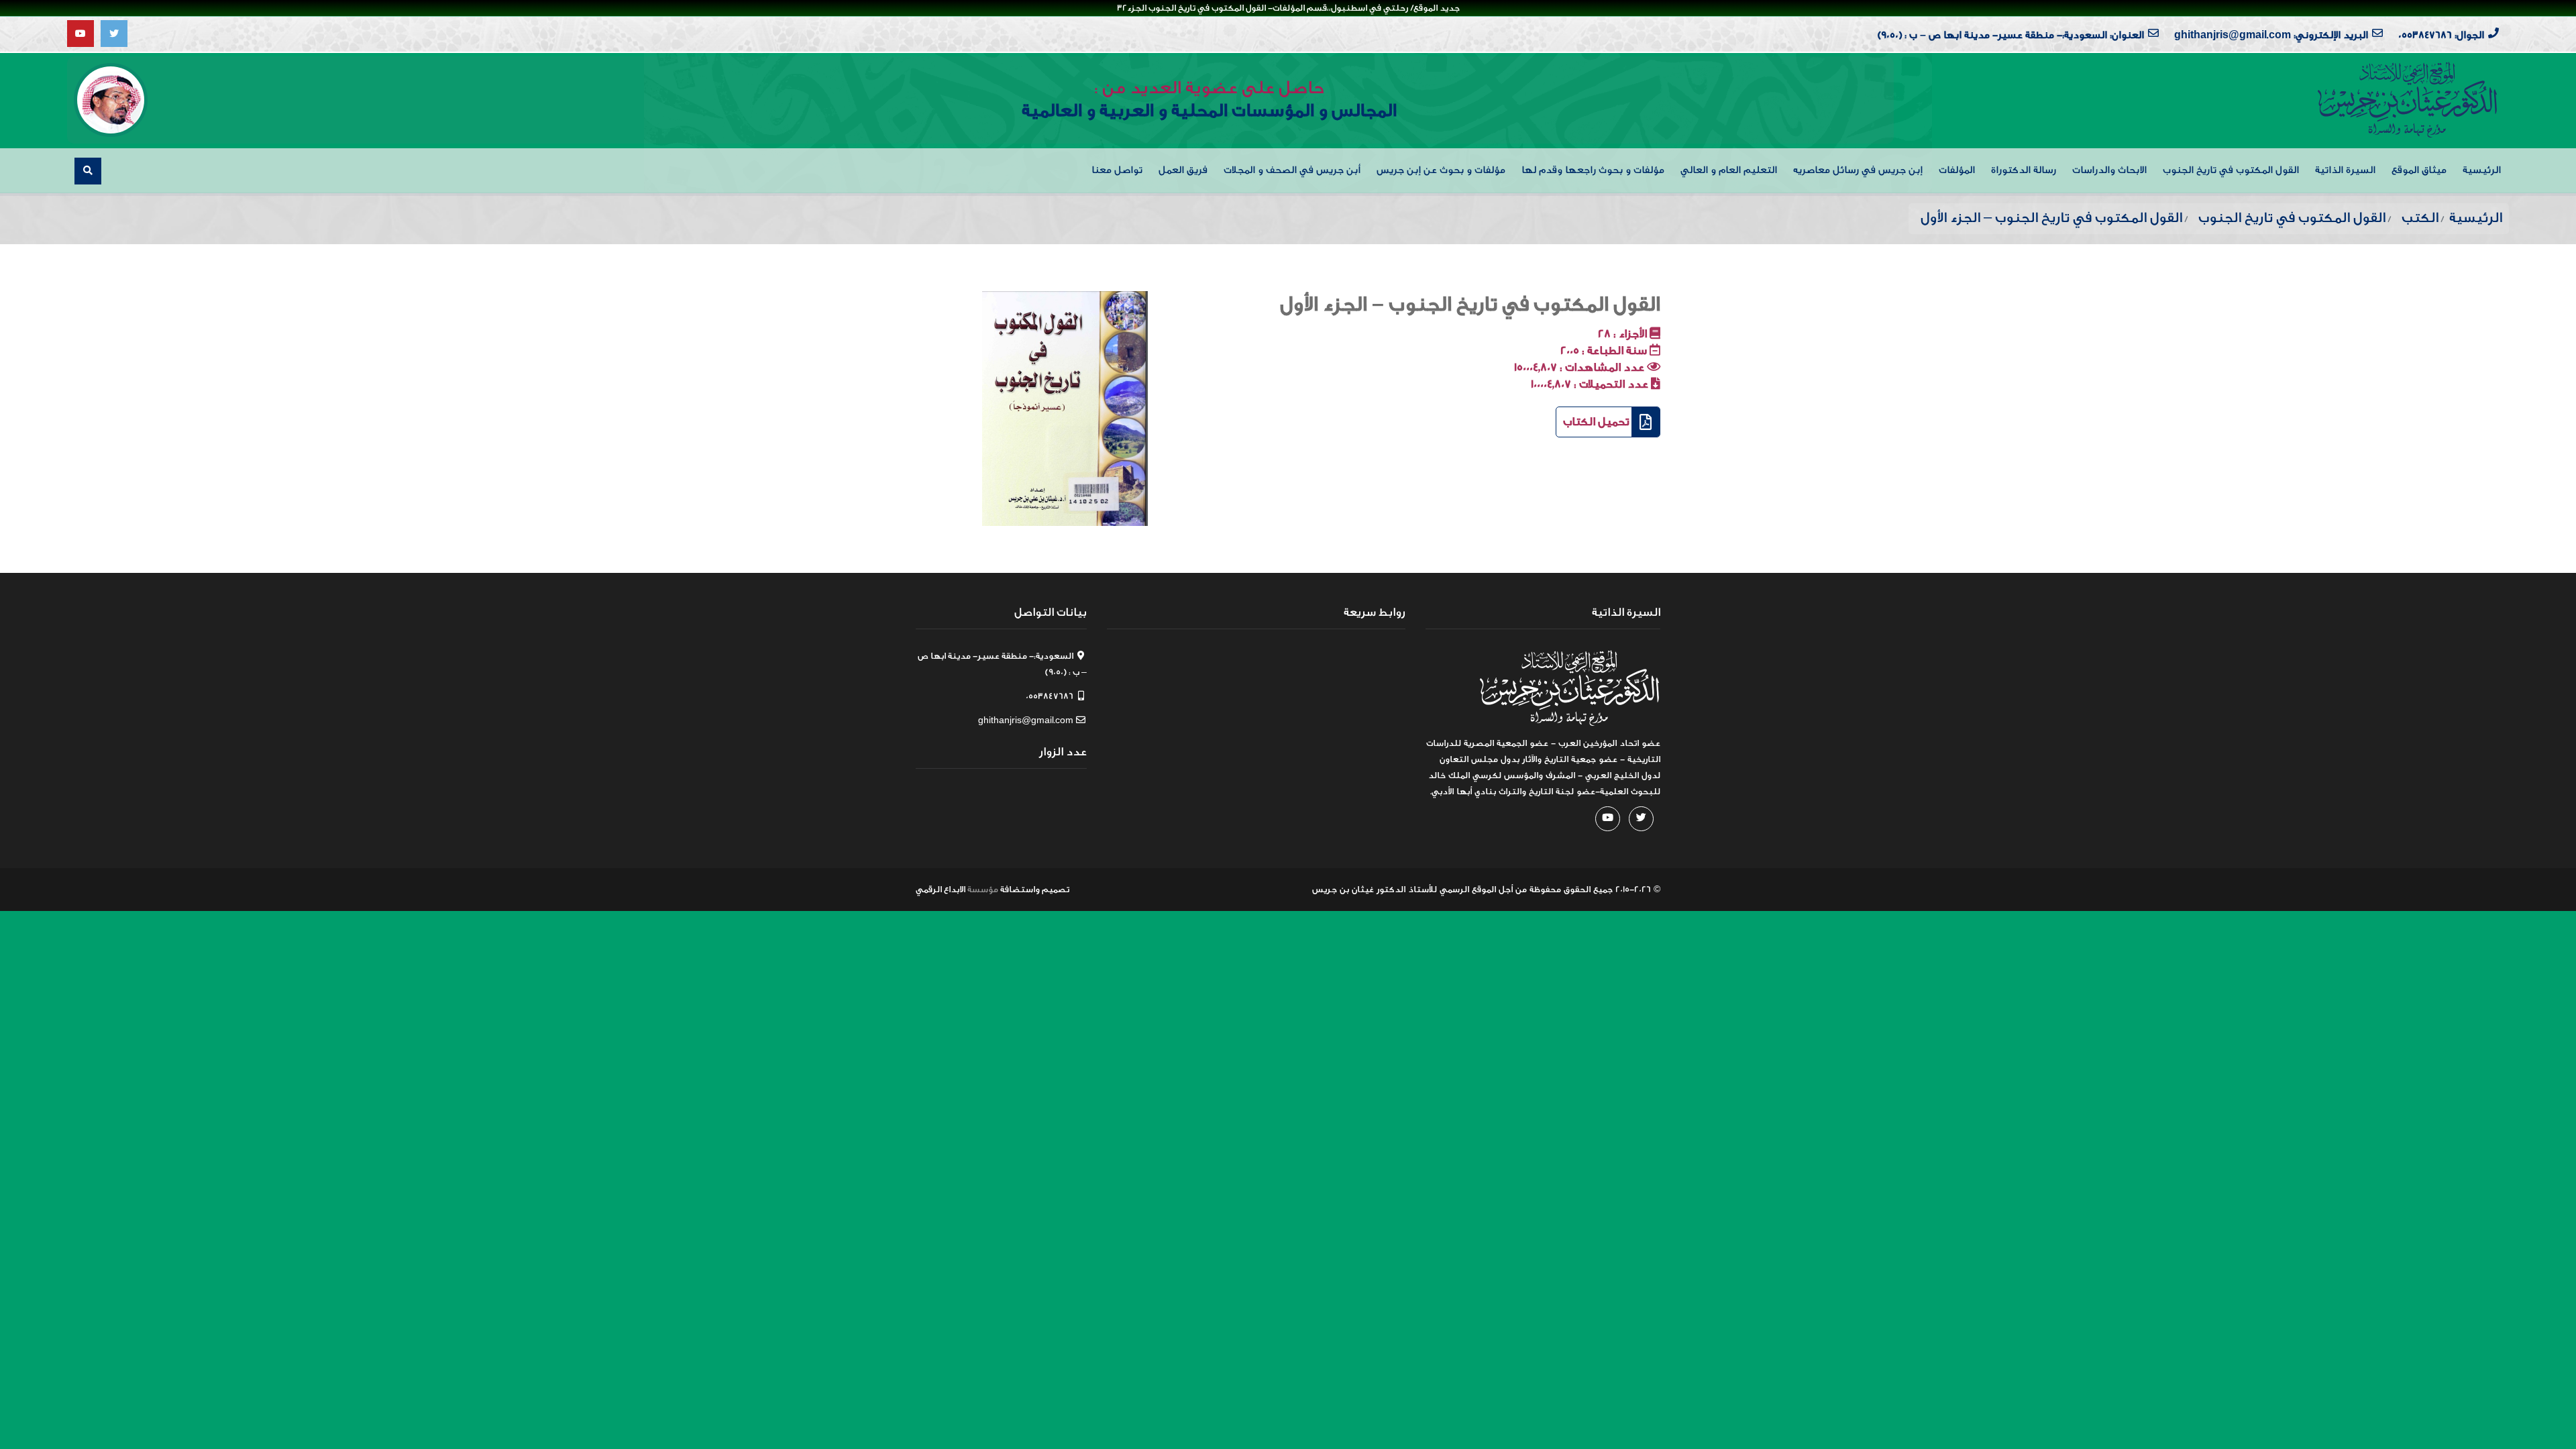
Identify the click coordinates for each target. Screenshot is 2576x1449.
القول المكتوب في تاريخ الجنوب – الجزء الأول (1470, 305)
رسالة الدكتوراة (2024, 170)
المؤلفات (1957, 170)
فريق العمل (1183, 170)
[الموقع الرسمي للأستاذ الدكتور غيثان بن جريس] (2408, 100)
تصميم (1056, 889)
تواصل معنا (1117, 170)
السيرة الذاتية (2345, 170)
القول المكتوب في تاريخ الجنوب (2231, 170)
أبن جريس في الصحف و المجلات (1292, 170)
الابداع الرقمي (941, 889)
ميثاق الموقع (2419, 170)
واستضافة (1020, 889)
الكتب (2420, 218)
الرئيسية (2482, 170)
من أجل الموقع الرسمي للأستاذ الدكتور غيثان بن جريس (1419, 889)
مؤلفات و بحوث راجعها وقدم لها (1593, 170)
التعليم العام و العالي (1729, 170)
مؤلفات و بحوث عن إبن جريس (1441, 170)
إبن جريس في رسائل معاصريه (1858, 170)
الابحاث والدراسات (2109, 170)
